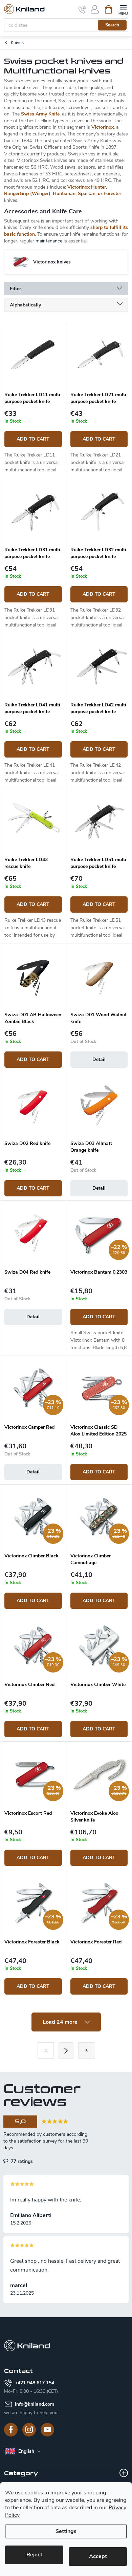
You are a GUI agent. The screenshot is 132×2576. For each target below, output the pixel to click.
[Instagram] (29, 2430)
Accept (98, 2556)
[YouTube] (47, 2430)
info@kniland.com (35, 2404)
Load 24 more (61, 2022)
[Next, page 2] (66, 2050)
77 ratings (21, 2161)
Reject (34, 2555)
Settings (66, 2531)
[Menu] (123, 9)
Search (112, 25)
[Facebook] (11, 2430)
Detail (99, 1059)
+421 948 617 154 (35, 2383)
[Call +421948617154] (82, 9)
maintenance (49, 241)
